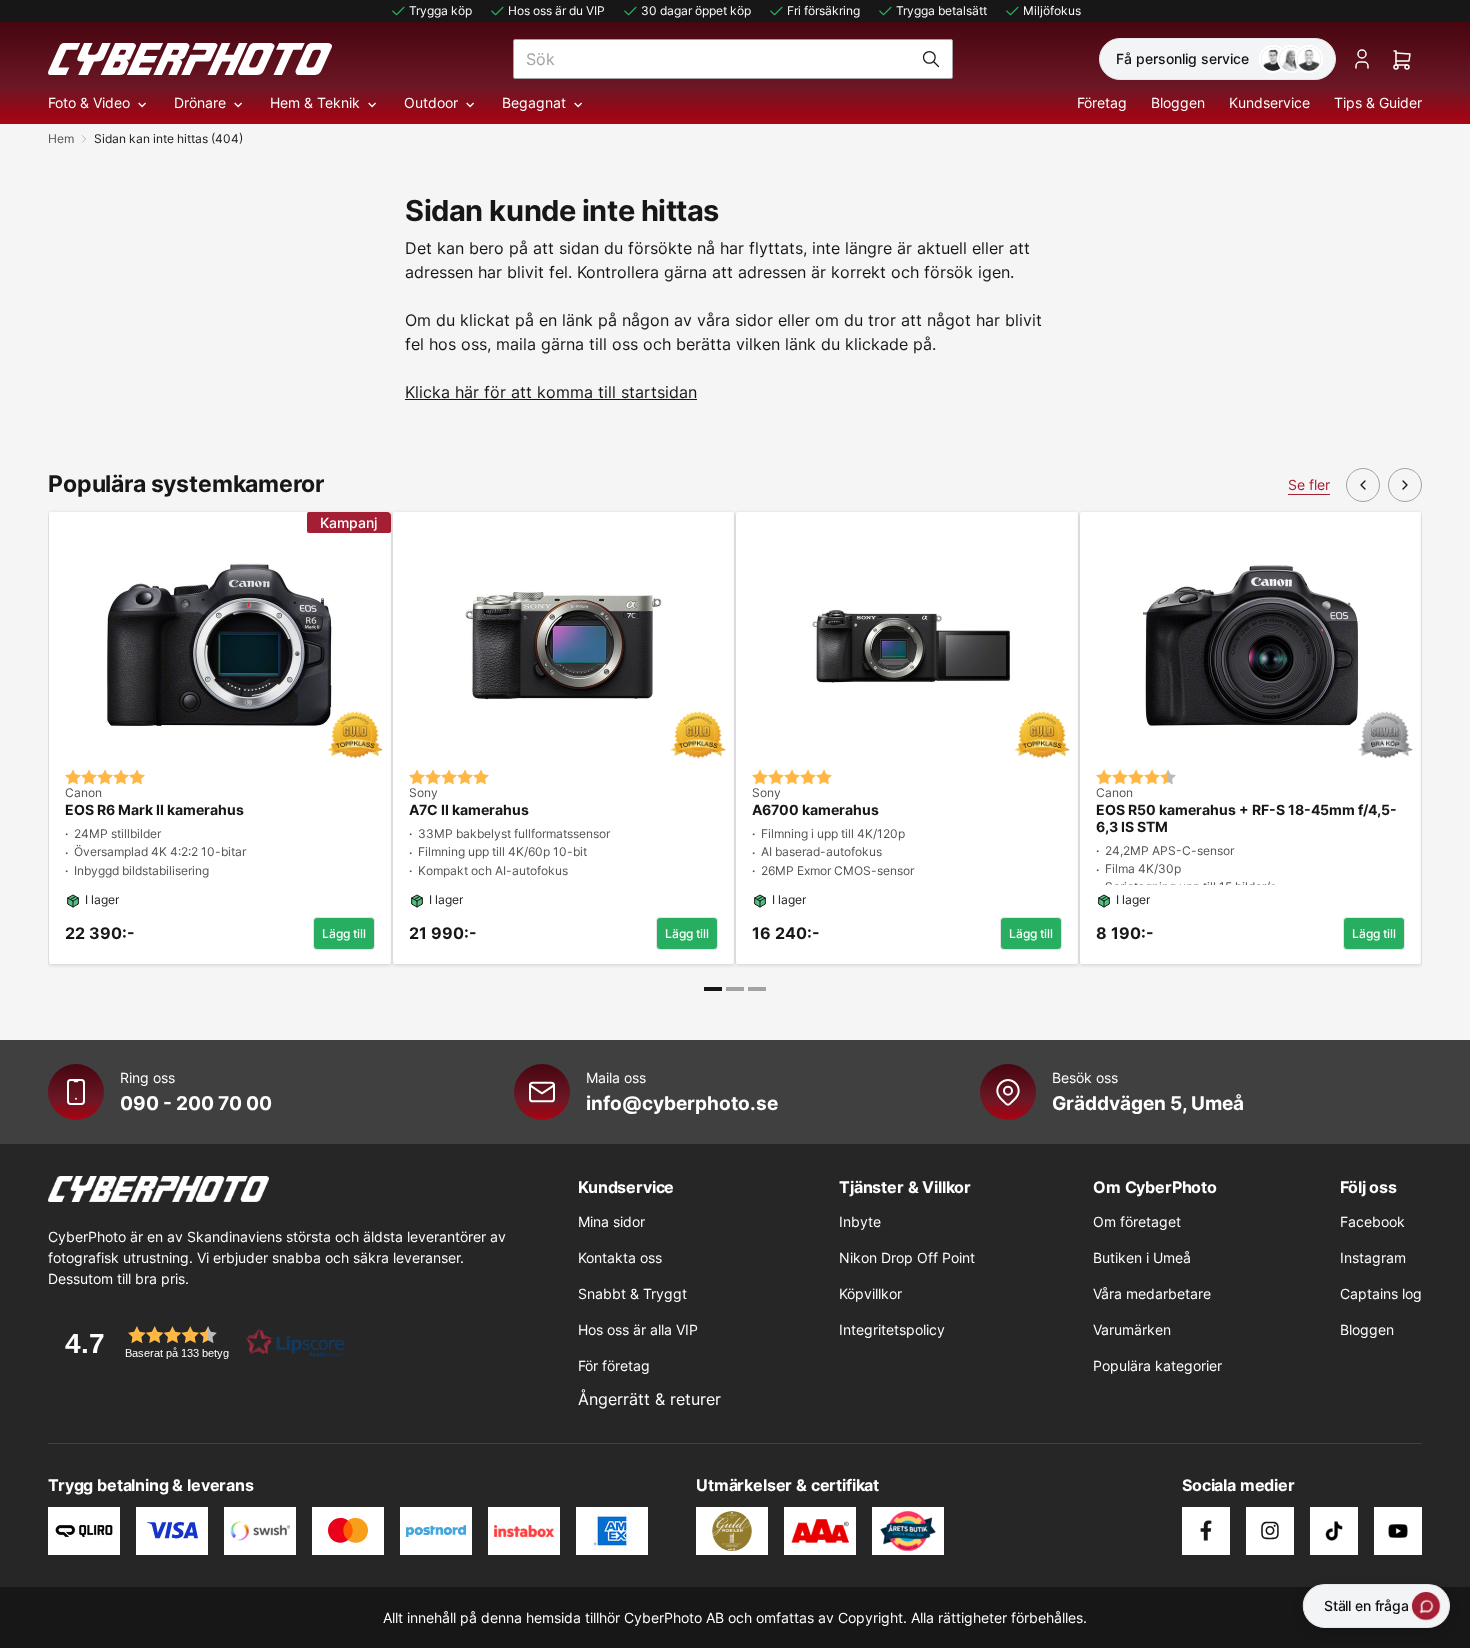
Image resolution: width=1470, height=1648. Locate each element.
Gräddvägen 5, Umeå (1148, 1103)
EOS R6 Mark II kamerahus (154, 810)
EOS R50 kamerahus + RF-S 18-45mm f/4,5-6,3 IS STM (1246, 818)
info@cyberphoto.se (682, 1103)
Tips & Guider (1378, 102)
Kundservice (1269, 102)
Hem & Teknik (315, 102)
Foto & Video (89, 102)
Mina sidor (611, 1221)
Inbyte (860, 1221)
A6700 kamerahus (815, 810)
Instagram (1373, 1257)
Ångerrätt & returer (649, 1399)
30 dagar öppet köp (696, 10)
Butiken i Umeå (1142, 1257)
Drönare (200, 102)
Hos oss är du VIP (556, 10)
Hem (61, 138)
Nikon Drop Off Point (907, 1257)
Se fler (1309, 484)
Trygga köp (440, 10)
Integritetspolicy (892, 1329)
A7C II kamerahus (469, 810)
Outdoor (431, 102)
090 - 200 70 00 (196, 1103)
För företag (614, 1365)
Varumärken (1132, 1329)
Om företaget (1137, 1221)
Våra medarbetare (1152, 1293)
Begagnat (534, 102)
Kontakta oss (620, 1257)
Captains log (1381, 1293)
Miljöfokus (1052, 10)
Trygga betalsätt (941, 10)
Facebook (1372, 1221)
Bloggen (1178, 102)
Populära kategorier (1157, 1365)
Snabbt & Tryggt (632, 1293)
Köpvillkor (870, 1293)
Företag (1102, 102)
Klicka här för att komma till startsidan (551, 392)
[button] (198, 1342)
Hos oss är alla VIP (638, 1329)
